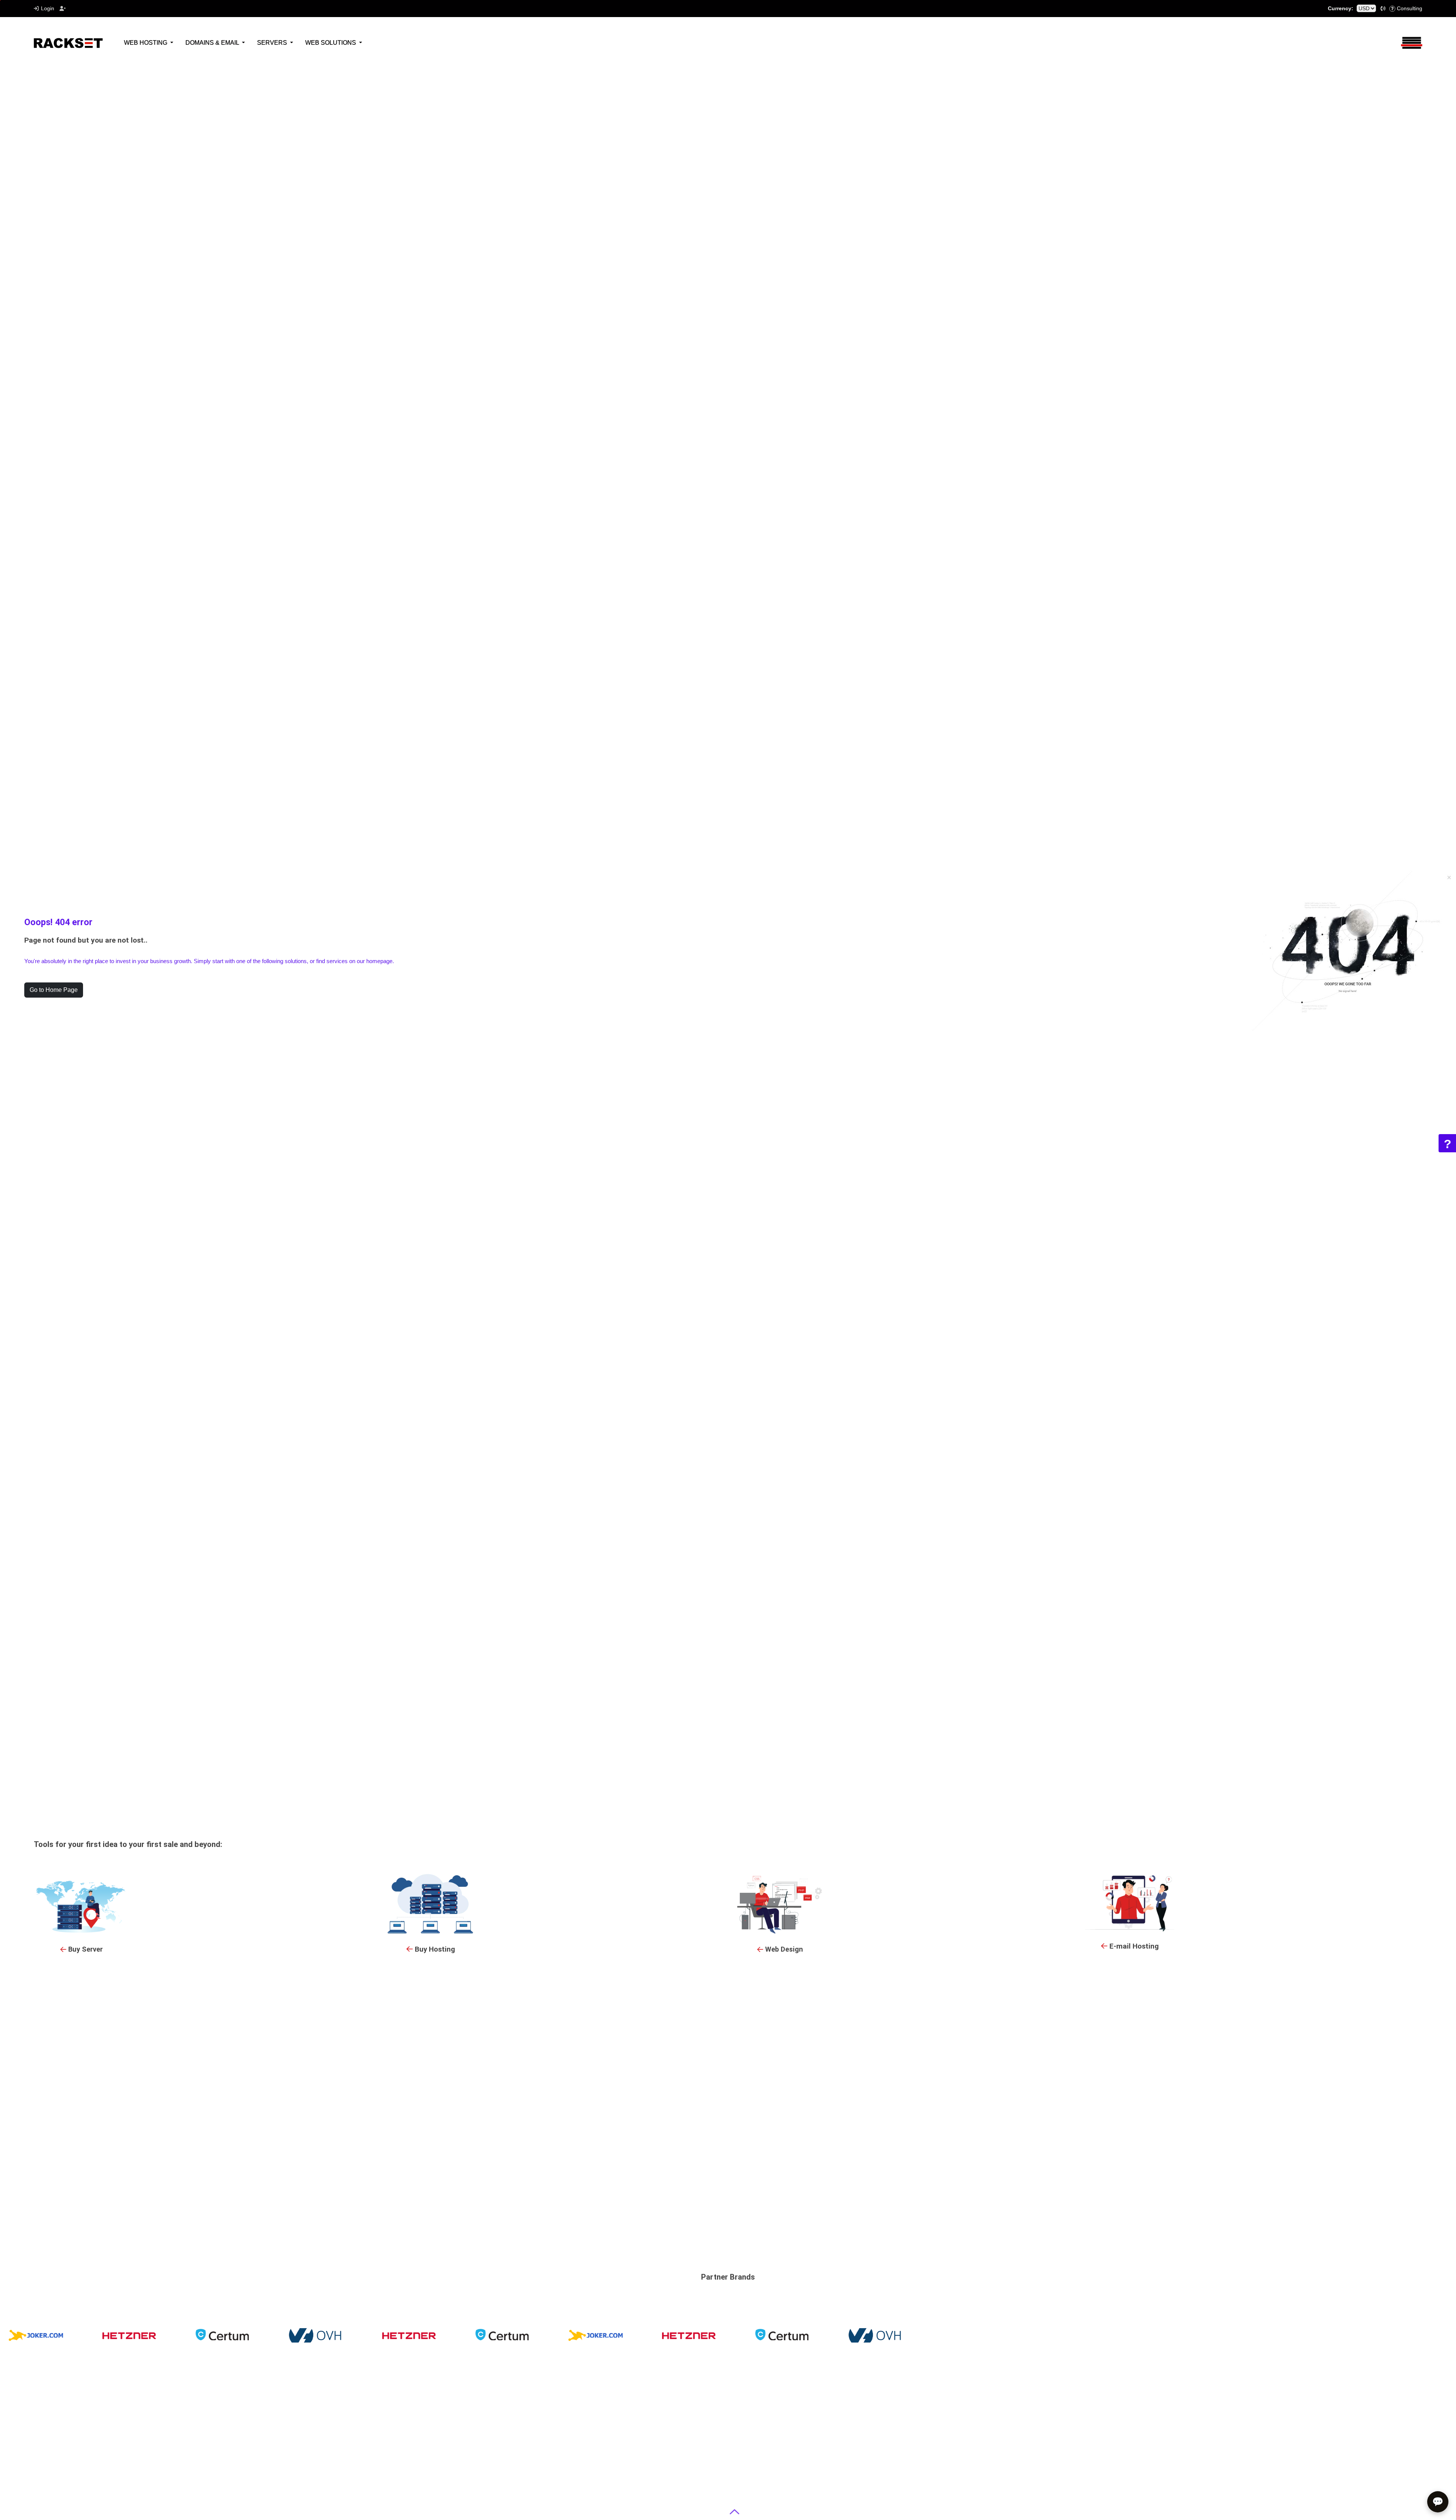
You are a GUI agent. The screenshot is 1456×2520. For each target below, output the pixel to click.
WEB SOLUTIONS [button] (331, 43)
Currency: (1341, 8)
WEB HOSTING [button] (146, 43)
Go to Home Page (54, 990)
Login (48, 8)
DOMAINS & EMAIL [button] (213, 43)
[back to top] (735, 2512)
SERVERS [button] (273, 43)
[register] (63, 9)
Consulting (1410, 8)
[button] (1383, 9)
